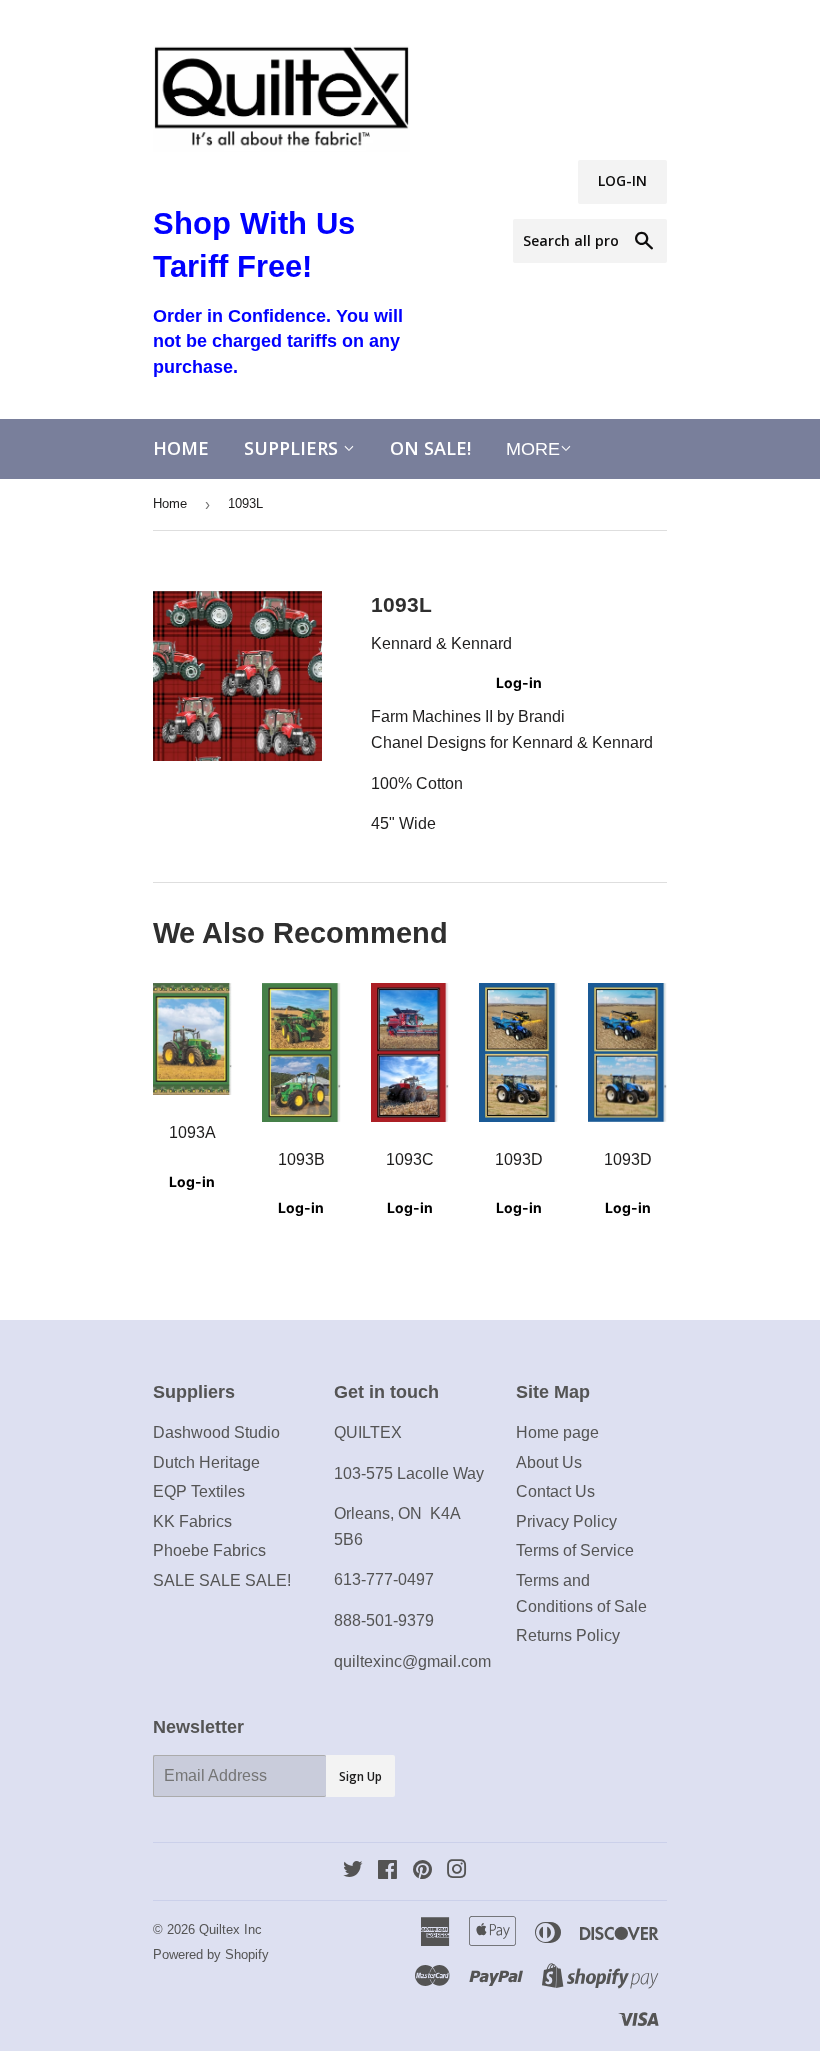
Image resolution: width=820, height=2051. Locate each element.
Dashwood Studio (216, 1432)
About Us (549, 1462)
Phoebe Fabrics (209, 1550)
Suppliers (293, 448)
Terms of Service (575, 1550)
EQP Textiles (199, 1491)
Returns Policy (568, 1635)
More (533, 449)
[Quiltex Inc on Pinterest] (422, 1871)
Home (181, 448)
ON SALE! (430, 448)
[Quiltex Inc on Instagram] (457, 1871)
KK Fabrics (192, 1521)
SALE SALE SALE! (222, 1580)
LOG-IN (622, 180)
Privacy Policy (566, 1521)
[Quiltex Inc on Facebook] (387, 1871)
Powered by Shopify (211, 1954)
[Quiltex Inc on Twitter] (353, 1871)
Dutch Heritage (206, 1462)
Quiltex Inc (230, 1929)
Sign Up (360, 1776)
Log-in (519, 682)
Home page (557, 1432)
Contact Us (555, 1491)
